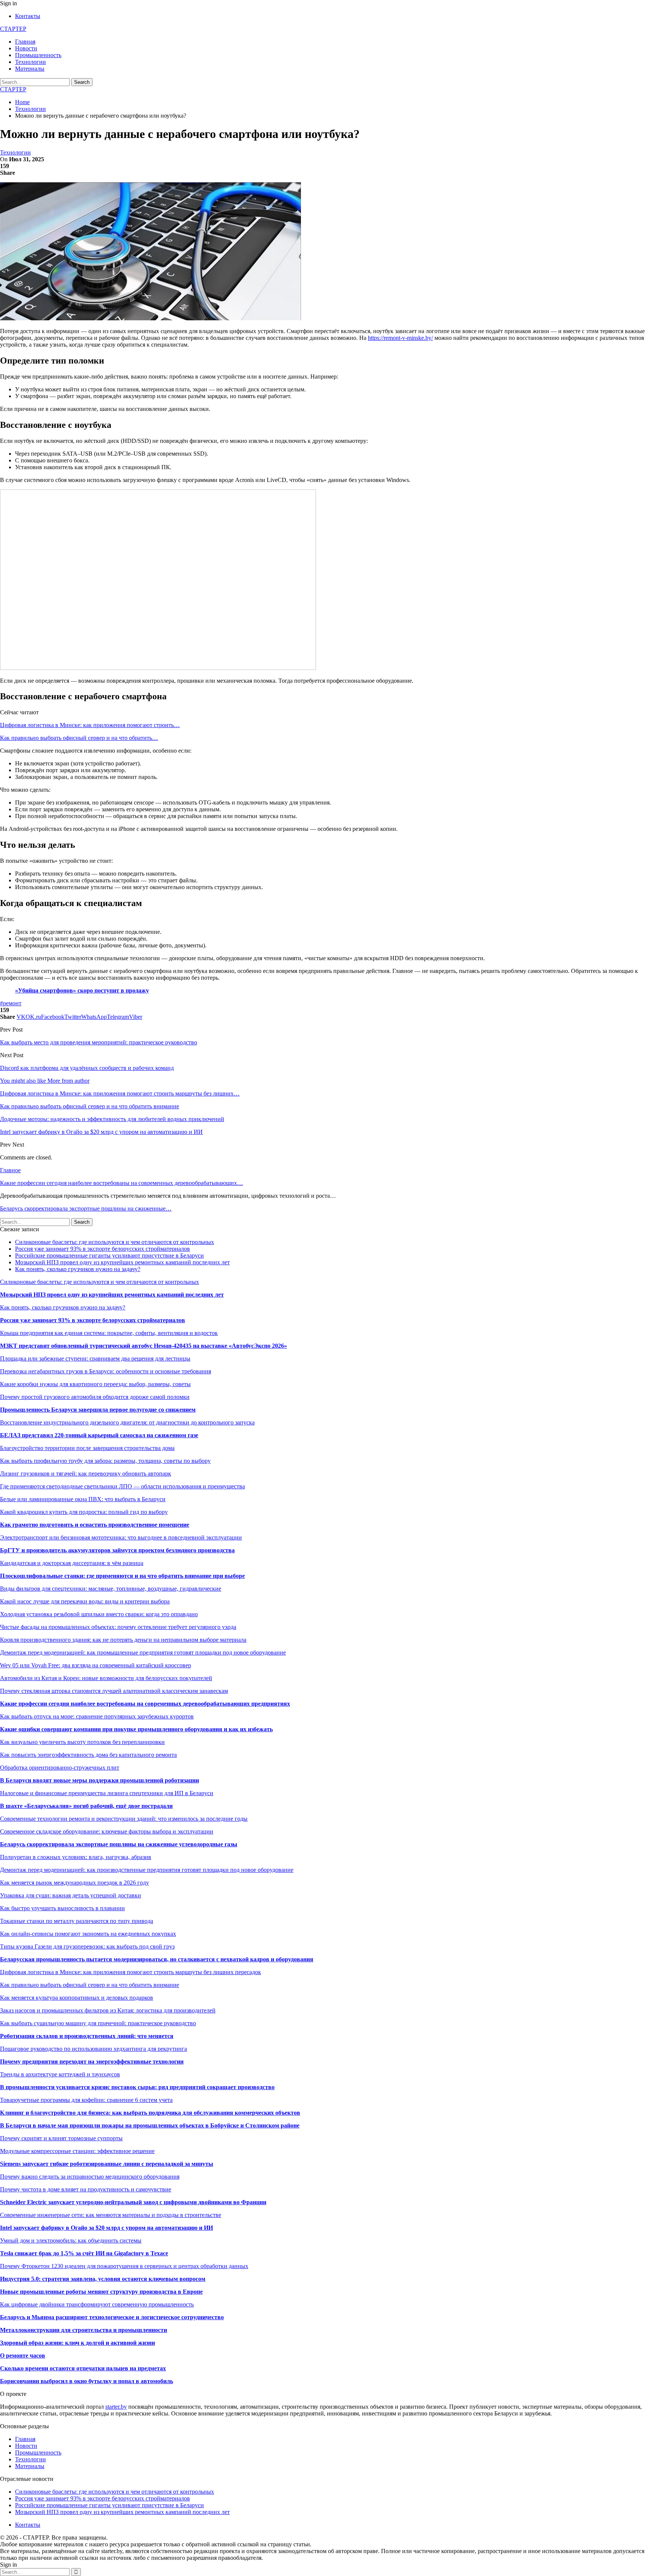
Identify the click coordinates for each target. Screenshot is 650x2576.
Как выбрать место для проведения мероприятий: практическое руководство (99, 1042)
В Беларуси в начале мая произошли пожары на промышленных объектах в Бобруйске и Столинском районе (150, 2125)
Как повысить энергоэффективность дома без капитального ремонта (88, 1755)
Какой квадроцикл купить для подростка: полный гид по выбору (84, 1512)
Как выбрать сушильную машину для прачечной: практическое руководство (98, 2023)
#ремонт (11, 1003)
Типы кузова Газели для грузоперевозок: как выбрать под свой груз (87, 1946)
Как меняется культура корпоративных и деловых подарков (77, 1998)
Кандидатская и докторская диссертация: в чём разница (72, 1563)
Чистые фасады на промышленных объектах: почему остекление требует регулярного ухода (118, 1627)
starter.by (116, 2407)
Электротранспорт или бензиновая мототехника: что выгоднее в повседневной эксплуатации (121, 1537)
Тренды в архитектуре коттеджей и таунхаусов (60, 2074)
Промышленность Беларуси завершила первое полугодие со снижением (98, 1410)
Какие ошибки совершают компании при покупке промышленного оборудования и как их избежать (136, 1729)
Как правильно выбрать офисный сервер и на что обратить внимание (90, 1985)
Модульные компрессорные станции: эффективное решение (77, 2151)
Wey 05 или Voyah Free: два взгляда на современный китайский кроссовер (96, 1665)
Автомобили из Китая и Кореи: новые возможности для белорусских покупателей (106, 1678)
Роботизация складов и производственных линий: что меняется (87, 2036)
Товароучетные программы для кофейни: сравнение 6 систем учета (86, 2100)
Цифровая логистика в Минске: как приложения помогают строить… (90, 725)
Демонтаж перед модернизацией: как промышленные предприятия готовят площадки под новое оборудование (143, 1652)
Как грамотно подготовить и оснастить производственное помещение (95, 1525)
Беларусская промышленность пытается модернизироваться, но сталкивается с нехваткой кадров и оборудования (157, 1959)
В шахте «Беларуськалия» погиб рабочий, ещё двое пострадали (86, 1806)
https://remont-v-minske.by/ (400, 338)
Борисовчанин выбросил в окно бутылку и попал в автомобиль (87, 2381)
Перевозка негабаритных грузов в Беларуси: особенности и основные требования (106, 1371)
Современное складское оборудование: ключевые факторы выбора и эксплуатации (107, 1831)
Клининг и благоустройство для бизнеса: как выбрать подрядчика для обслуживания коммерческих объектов (150, 2113)
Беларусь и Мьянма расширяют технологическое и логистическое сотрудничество (112, 2317)
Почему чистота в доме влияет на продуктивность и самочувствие (86, 2189)
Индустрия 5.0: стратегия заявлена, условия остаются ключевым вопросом (103, 2279)
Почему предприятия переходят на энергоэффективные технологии (92, 2062)
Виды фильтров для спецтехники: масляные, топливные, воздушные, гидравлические (111, 1589)
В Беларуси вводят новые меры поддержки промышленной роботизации (99, 1780)
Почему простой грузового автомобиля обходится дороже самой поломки (95, 1397)
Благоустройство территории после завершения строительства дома (87, 1448)
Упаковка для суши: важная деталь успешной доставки (71, 1895)
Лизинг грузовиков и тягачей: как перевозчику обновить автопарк (86, 1474)
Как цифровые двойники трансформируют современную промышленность (97, 2304)
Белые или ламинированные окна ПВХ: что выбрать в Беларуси (83, 1499)
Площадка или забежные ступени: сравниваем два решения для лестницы (95, 1358)
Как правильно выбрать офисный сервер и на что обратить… (79, 738)
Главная (25, 42)
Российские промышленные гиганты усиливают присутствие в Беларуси (109, 1255)
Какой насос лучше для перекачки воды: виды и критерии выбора (85, 1601)
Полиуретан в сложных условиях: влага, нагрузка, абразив (76, 1857)
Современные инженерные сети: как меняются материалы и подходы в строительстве (111, 2215)
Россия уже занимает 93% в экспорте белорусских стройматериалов (103, 1249)
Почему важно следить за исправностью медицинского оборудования (90, 2177)
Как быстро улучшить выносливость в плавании (62, 1908)
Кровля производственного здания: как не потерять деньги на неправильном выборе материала (123, 1640)
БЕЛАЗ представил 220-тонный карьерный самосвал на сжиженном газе (99, 1435)
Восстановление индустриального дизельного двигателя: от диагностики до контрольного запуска (127, 1422)
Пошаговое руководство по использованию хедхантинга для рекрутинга (93, 2049)
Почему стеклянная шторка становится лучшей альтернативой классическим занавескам (114, 1691)
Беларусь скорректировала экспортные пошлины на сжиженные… (86, 1208)
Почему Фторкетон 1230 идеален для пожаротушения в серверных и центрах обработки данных (124, 2266)
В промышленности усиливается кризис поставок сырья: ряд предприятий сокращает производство (137, 2087)
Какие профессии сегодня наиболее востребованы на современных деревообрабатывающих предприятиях (145, 1704)
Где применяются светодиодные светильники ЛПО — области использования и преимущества (122, 1486)
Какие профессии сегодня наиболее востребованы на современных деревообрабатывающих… (121, 1183)
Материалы (30, 69)
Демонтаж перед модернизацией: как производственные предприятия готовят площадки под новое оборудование (147, 1870)
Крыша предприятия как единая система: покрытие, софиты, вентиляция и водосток (109, 1333)
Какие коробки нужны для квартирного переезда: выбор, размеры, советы (95, 1384)
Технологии (30, 62)
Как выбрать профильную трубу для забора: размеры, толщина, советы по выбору (105, 1461)
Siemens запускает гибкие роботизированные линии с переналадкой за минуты (107, 2164)
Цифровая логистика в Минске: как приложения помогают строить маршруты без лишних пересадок (131, 1972)
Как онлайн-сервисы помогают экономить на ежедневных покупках (88, 1934)
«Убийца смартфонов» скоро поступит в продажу (82, 990)
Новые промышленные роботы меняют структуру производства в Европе (101, 2292)
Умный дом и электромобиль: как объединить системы (71, 2240)
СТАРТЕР (13, 29)
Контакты (28, 16)
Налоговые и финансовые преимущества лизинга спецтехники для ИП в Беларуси (107, 1793)
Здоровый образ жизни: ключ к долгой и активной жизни (77, 2343)
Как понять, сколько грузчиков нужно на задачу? (78, 1269)
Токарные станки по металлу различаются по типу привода (77, 1921)
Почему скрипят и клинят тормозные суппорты (61, 2138)
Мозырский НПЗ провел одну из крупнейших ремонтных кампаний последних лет (122, 1262)
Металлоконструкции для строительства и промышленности (84, 2330)
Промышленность (38, 55)
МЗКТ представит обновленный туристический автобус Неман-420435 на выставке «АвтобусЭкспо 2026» (144, 1346)
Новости (26, 48)
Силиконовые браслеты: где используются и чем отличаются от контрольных (115, 1242)
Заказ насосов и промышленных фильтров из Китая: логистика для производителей (108, 2010)
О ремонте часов (23, 2356)
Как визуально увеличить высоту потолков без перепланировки (82, 1742)
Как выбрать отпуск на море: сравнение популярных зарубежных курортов (97, 1716)
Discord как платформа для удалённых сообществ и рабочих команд (87, 1068)
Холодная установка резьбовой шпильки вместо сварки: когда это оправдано (99, 1614)
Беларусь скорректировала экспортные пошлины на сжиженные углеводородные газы (119, 1844)
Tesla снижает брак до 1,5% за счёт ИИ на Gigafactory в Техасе (84, 2253)
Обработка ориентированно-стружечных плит (60, 1768)
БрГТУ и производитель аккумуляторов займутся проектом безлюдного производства (117, 1550)
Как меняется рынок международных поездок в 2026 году (74, 1883)
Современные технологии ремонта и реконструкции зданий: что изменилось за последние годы (124, 1819)
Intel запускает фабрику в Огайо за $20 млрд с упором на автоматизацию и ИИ (106, 2228)
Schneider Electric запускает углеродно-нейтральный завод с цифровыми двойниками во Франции (133, 2202)
